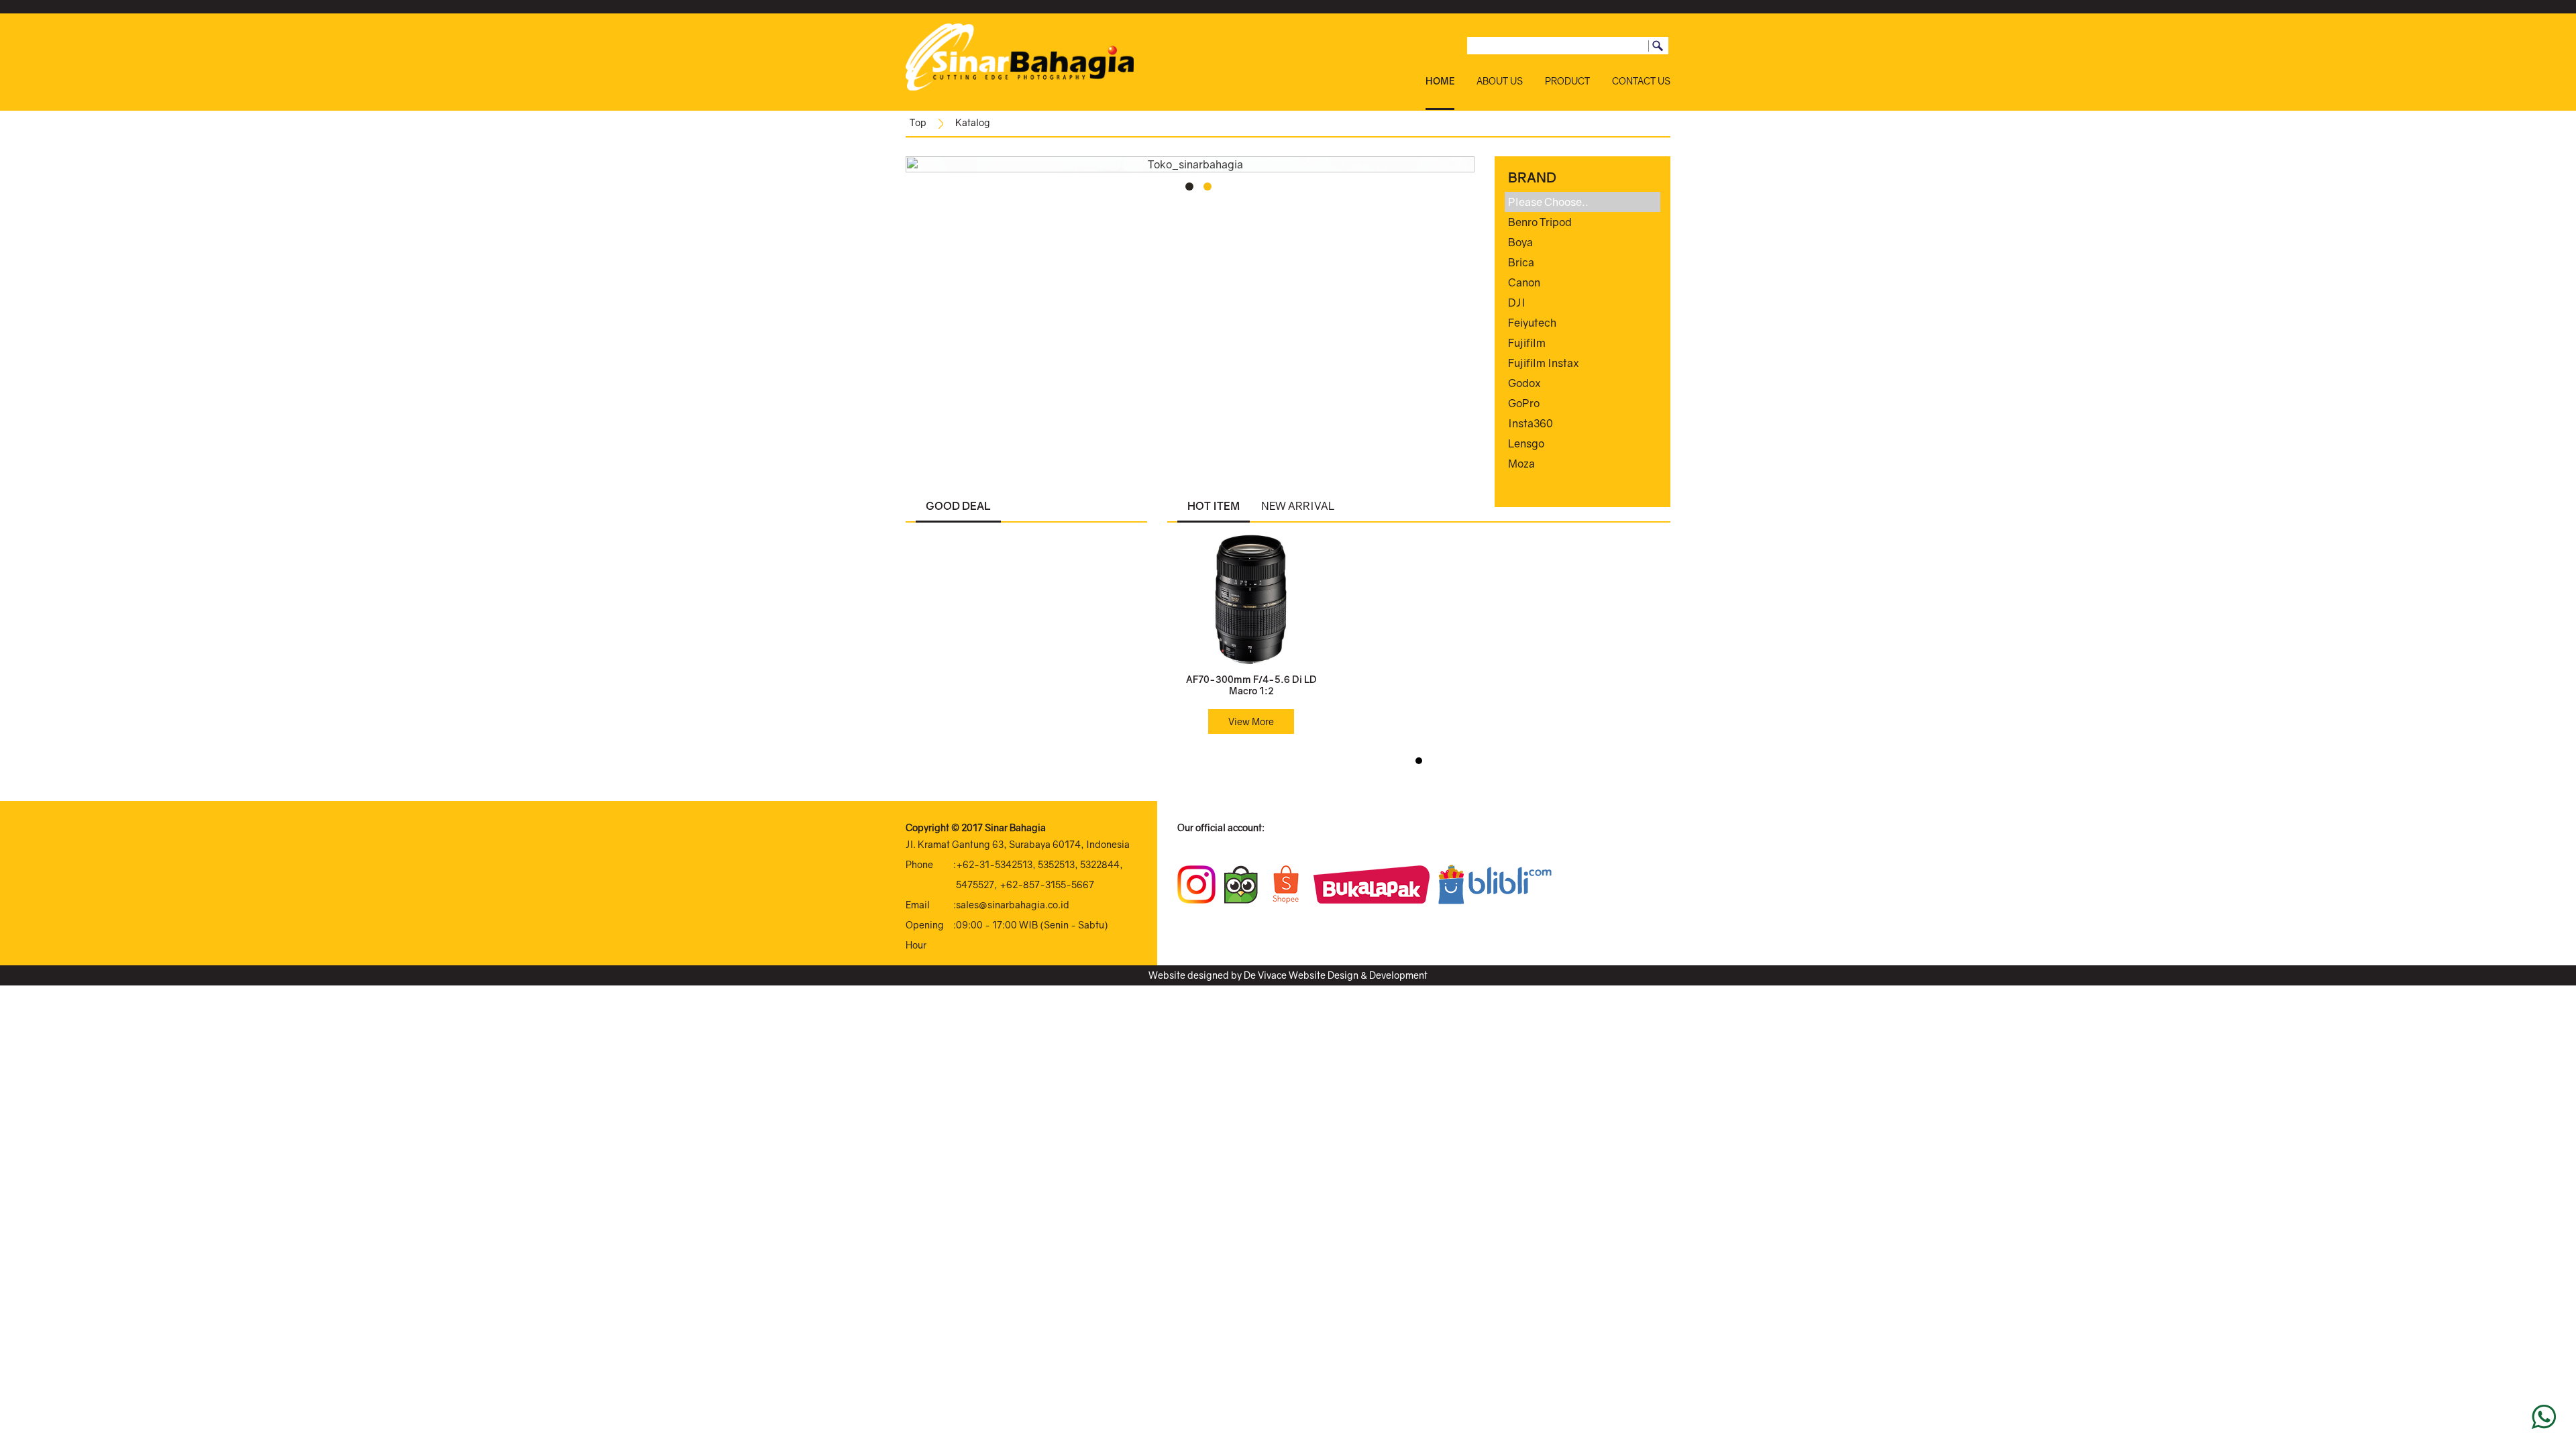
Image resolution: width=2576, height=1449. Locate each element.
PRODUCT (1567, 81)
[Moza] (1583, 464)
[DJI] (1583, 303)
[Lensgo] (1583, 443)
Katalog (973, 122)
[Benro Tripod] (1583, 222)
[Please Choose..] (1583, 202)
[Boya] (1583, 242)
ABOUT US (1500, 81)
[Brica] (1583, 262)
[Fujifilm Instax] (1583, 363)
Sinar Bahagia (1015, 827)
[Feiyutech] (1583, 323)
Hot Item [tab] (1214, 506)
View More (1251, 721)
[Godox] (1583, 383)
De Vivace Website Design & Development (1336, 975)
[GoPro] (1583, 403)
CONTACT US (1641, 81)
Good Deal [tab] (958, 506)
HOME (1440, 81)
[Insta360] (1583, 423)
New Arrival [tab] (1298, 506)
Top (918, 122)
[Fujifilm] (1583, 343)
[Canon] (1583, 282)
